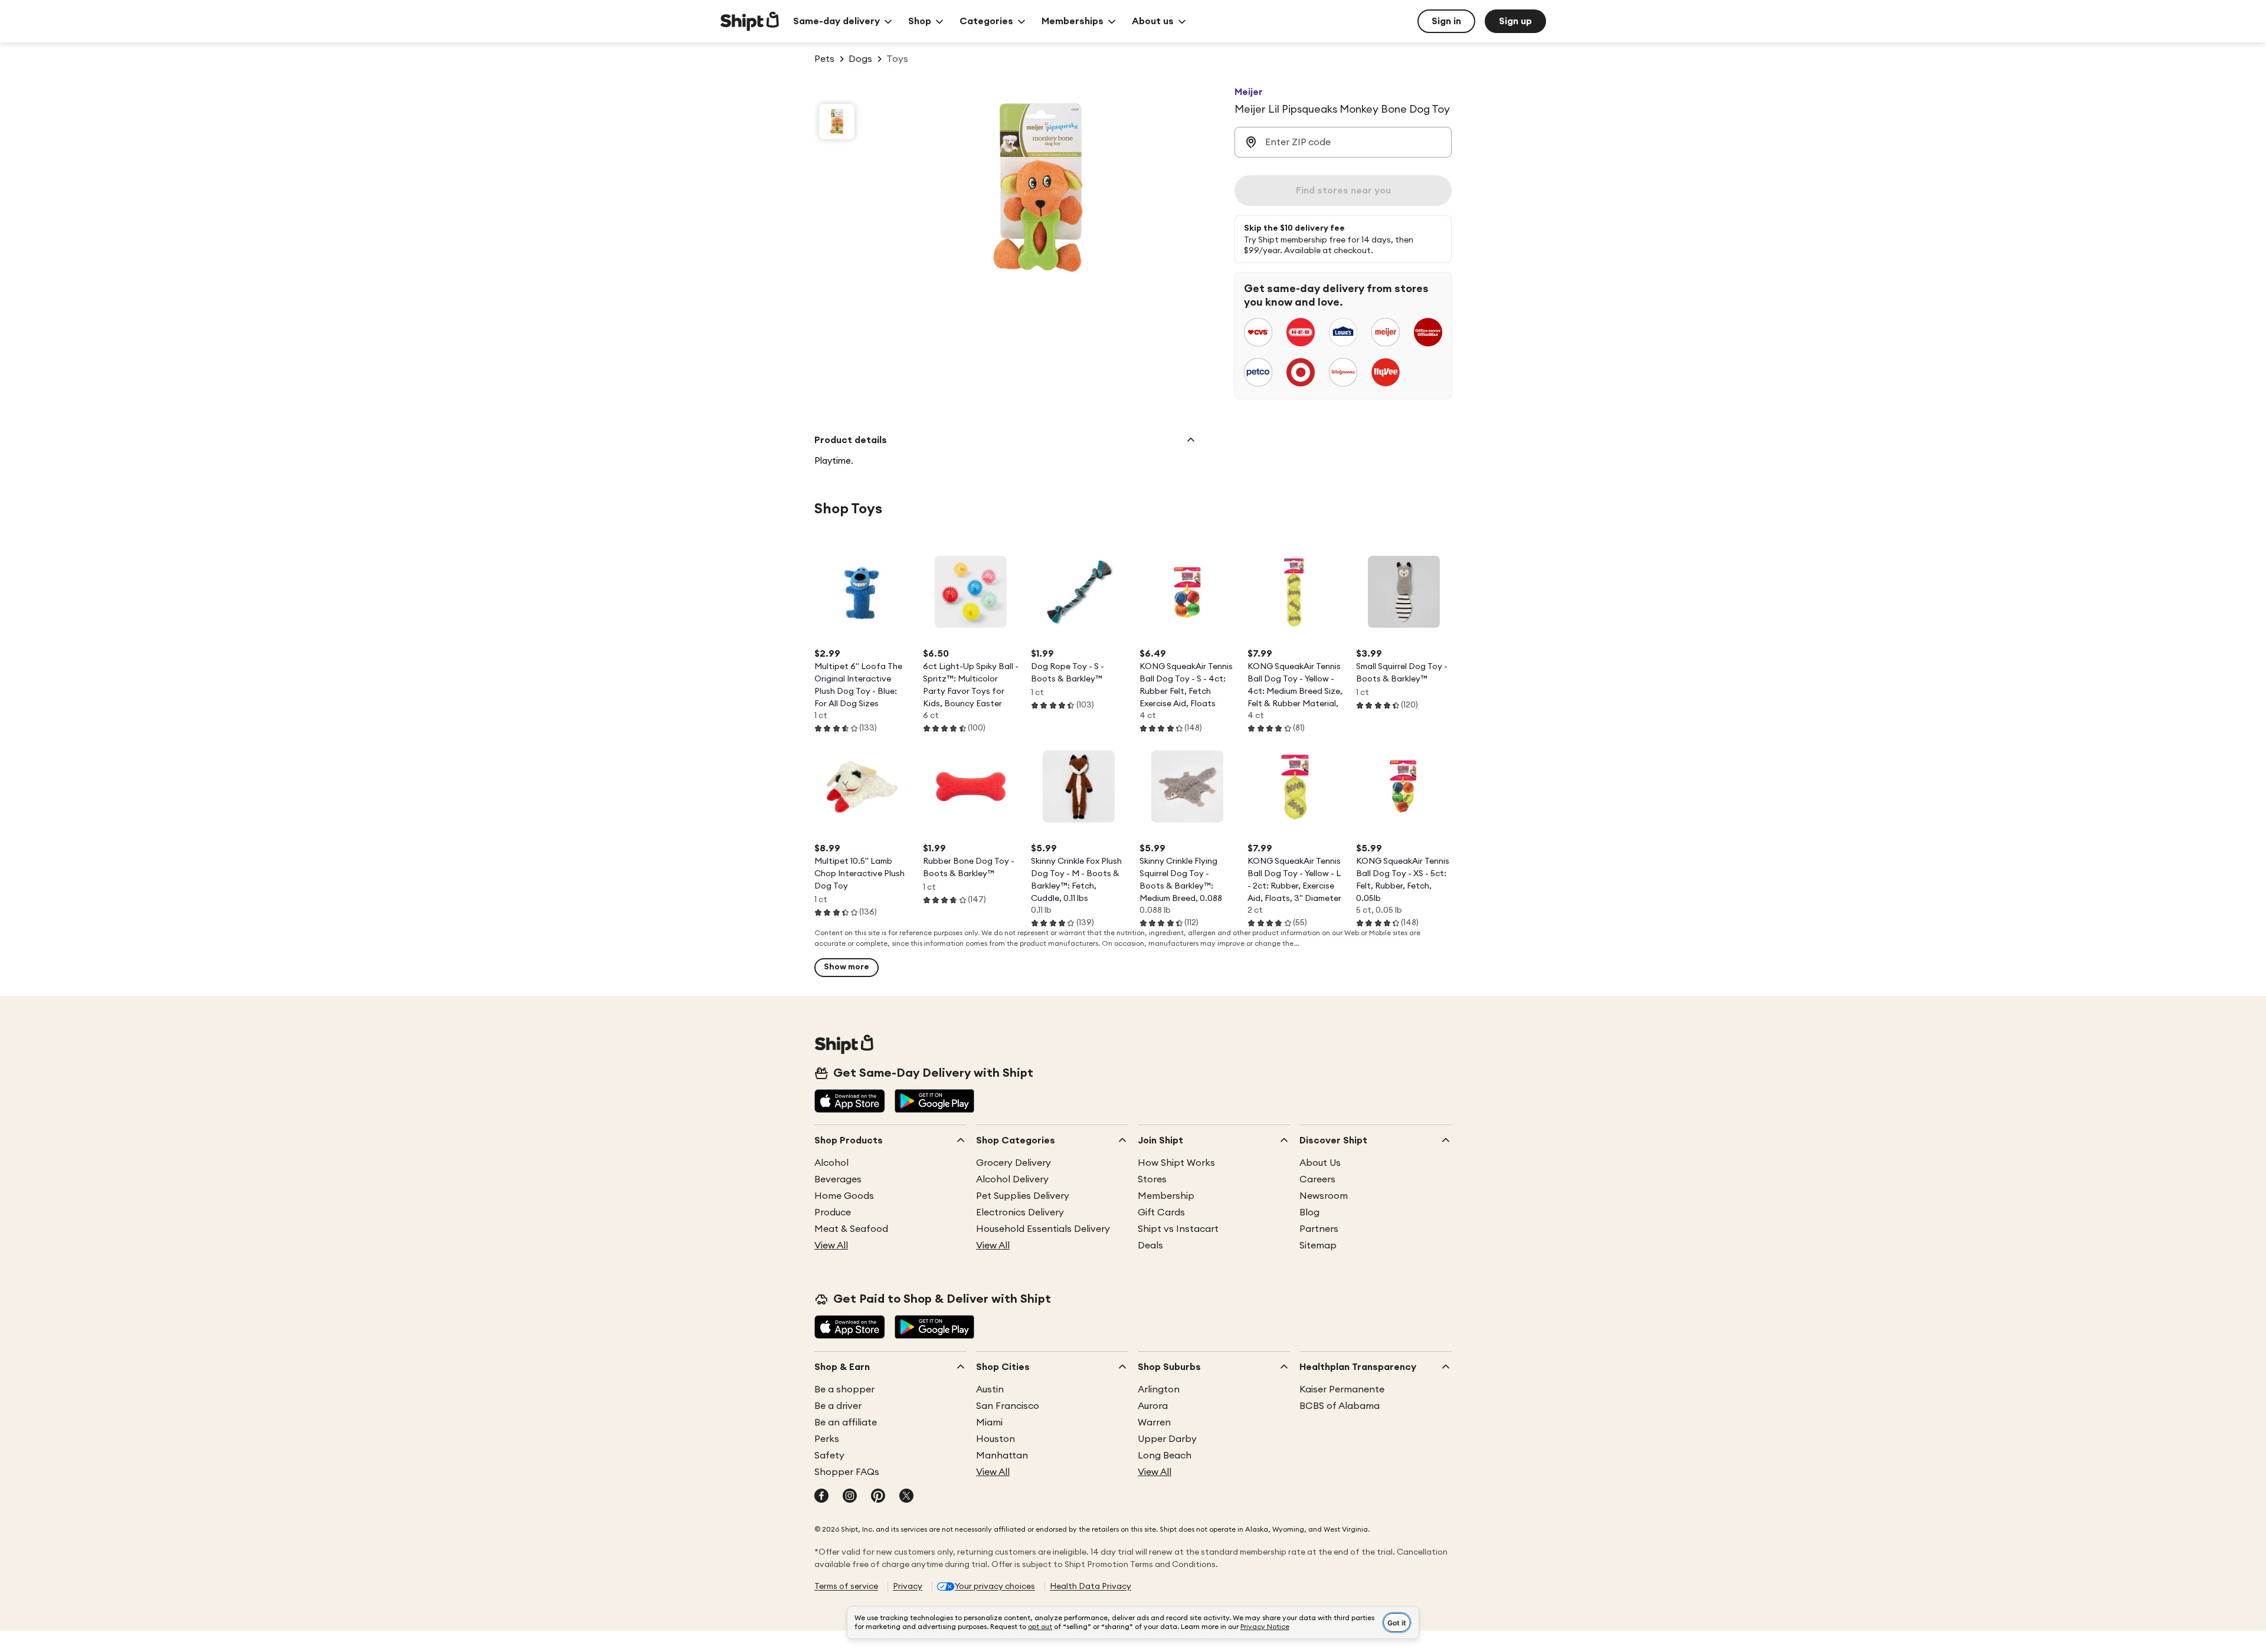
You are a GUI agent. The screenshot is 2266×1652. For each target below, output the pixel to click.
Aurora (1153, 1406)
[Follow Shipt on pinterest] (878, 1497)
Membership (1166, 1196)
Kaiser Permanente (1342, 1389)
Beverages (838, 1179)
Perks (827, 1439)
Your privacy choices (995, 1587)
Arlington (1159, 1389)
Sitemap (1318, 1245)
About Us (1320, 1163)
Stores (1152, 1179)
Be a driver (838, 1406)
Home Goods (844, 1196)
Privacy (908, 1587)
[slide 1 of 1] (837, 122)
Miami (989, 1422)
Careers (1317, 1179)
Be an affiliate (846, 1422)
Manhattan (1002, 1456)
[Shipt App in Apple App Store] (850, 1102)
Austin (990, 1389)
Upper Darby (1167, 1439)
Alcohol (831, 1163)
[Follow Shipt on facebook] (821, 1497)
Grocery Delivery (1014, 1163)
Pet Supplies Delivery (1023, 1196)
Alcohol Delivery (1012, 1179)
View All (831, 1245)
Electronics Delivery (1020, 1212)
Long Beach (1165, 1456)
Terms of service (846, 1587)
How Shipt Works (1176, 1163)
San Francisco (1008, 1406)
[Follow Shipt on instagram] (850, 1497)
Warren (1154, 1422)
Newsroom (1324, 1196)
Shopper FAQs (847, 1472)
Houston (996, 1439)
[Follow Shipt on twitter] (906, 1497)
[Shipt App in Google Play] (934, 1102)
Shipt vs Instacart (1178, 1229)
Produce (833, 1212)
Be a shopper (844, 1389)
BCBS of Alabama (1340, 1406)
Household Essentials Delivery (1043, 1229)
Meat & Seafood (851, 1229)
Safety (829, 1456)
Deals (1150, 1245)
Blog (1309, 1212)
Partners (1319, 1229)
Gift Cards (1161, 1212)
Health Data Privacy (1091, 1587)
